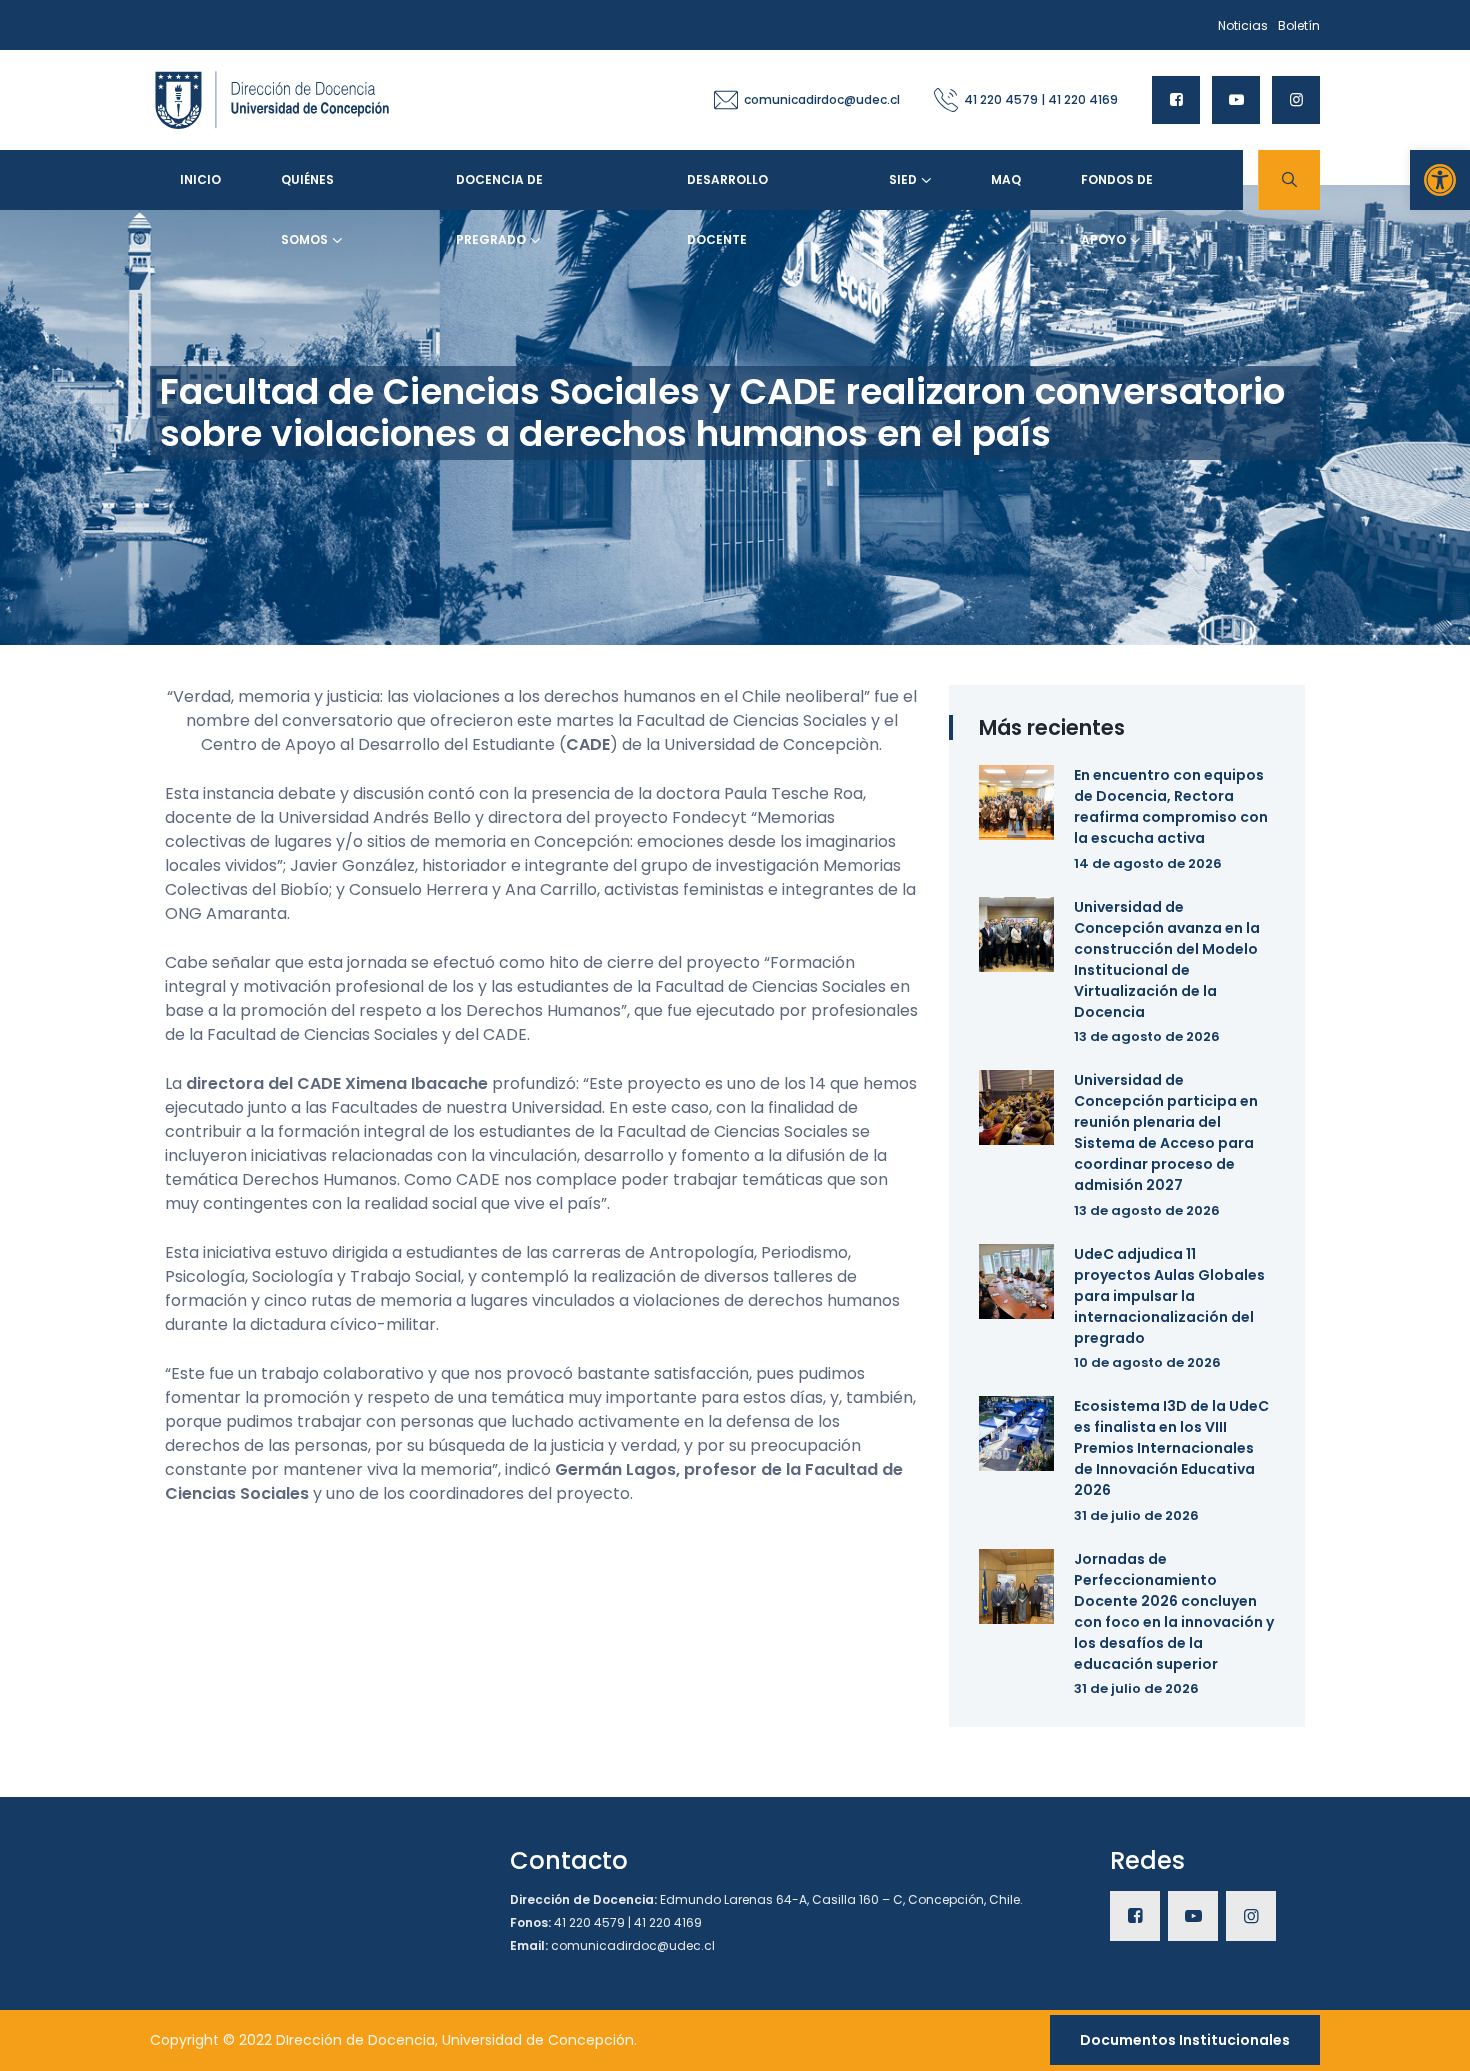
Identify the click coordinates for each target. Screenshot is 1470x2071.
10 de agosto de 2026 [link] (1147, 1362)
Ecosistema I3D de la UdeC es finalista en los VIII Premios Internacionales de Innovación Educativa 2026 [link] (1171, 1448)
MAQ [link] (1006, 179)
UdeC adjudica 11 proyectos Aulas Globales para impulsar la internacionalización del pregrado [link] (1169, 1296)
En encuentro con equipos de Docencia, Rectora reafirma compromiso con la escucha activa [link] (1171, 806)
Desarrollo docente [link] (727, 190)
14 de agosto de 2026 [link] (1148, 863)
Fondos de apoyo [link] (1117, 190)
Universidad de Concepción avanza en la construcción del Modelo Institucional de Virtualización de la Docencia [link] (1167, 959)
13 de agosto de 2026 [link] (1147, 1036)
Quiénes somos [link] (307, 190)
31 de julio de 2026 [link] (1136, 1515)
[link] (1440, 180)
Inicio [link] (200, 179)
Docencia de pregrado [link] (499, 190)
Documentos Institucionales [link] (1185, 2040)
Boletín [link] (1299, 25)
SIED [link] (903, 179)
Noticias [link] (1243, 25)
